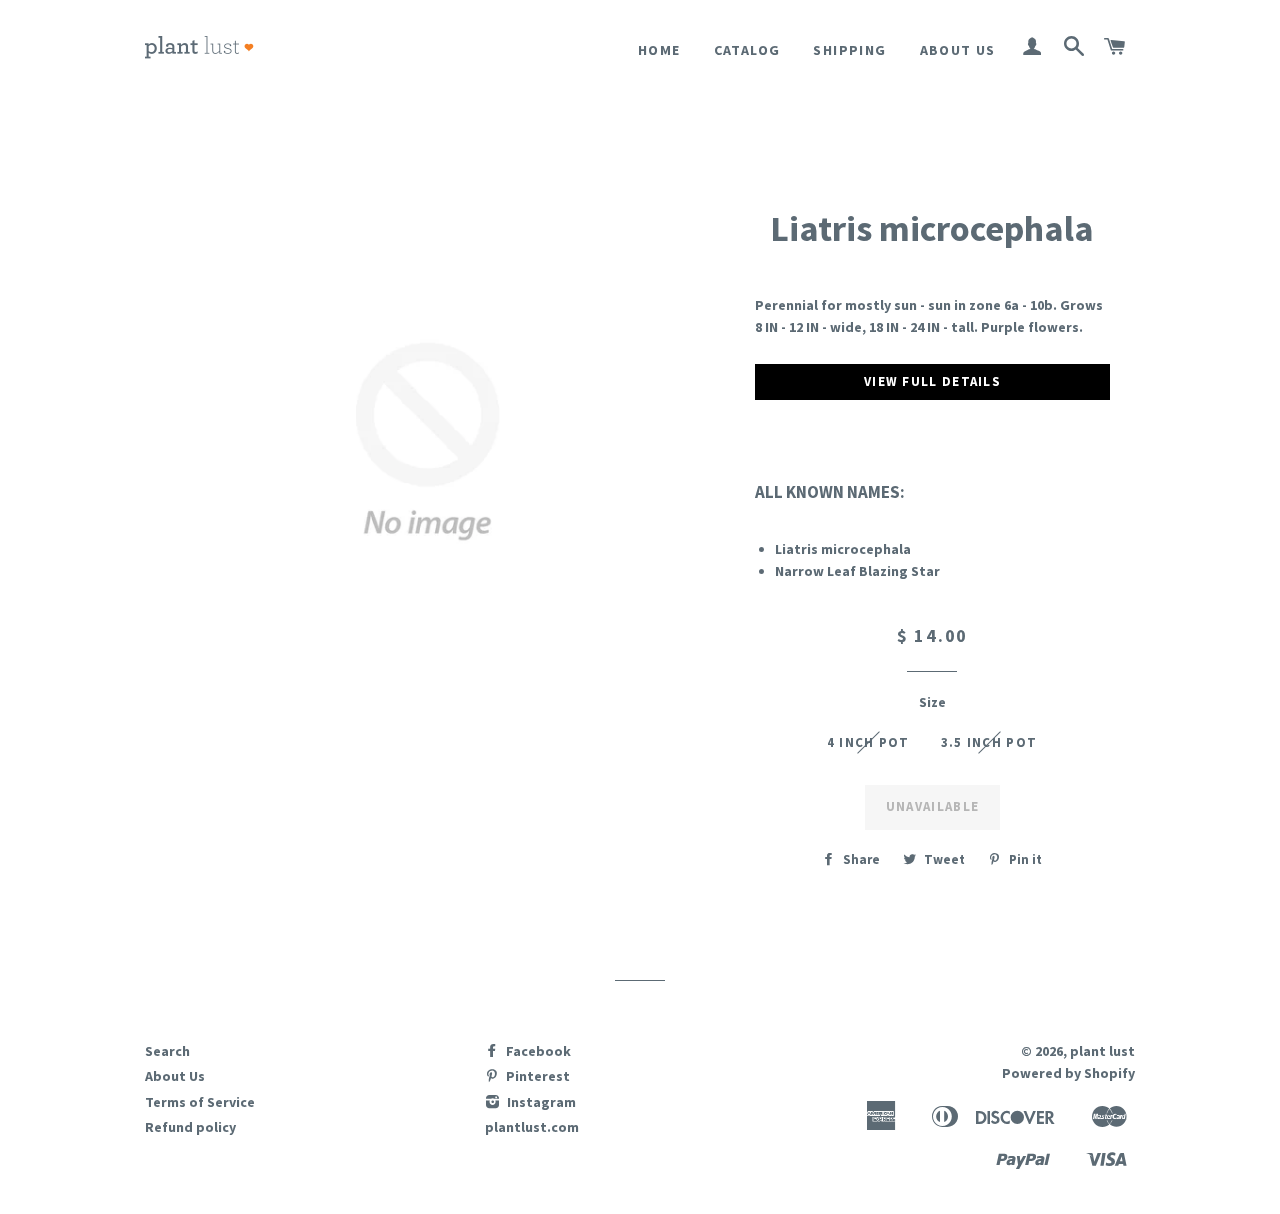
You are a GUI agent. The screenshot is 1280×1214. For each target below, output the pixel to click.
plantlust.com (532, 1127)
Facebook (537, 1051)
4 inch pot (868, 742)
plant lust (1102, 1051)
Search (167, 1051)
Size (932, 702)
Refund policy (190, 1127)
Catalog (747, 50)
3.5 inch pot (989, 742)
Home (659, 50)
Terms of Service (200, 1102)
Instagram (540, 1102)
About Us (958, 50)
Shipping (849, 50)
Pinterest (536, 1076)
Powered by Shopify (1068, 1073)
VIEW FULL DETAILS (932, 381)
